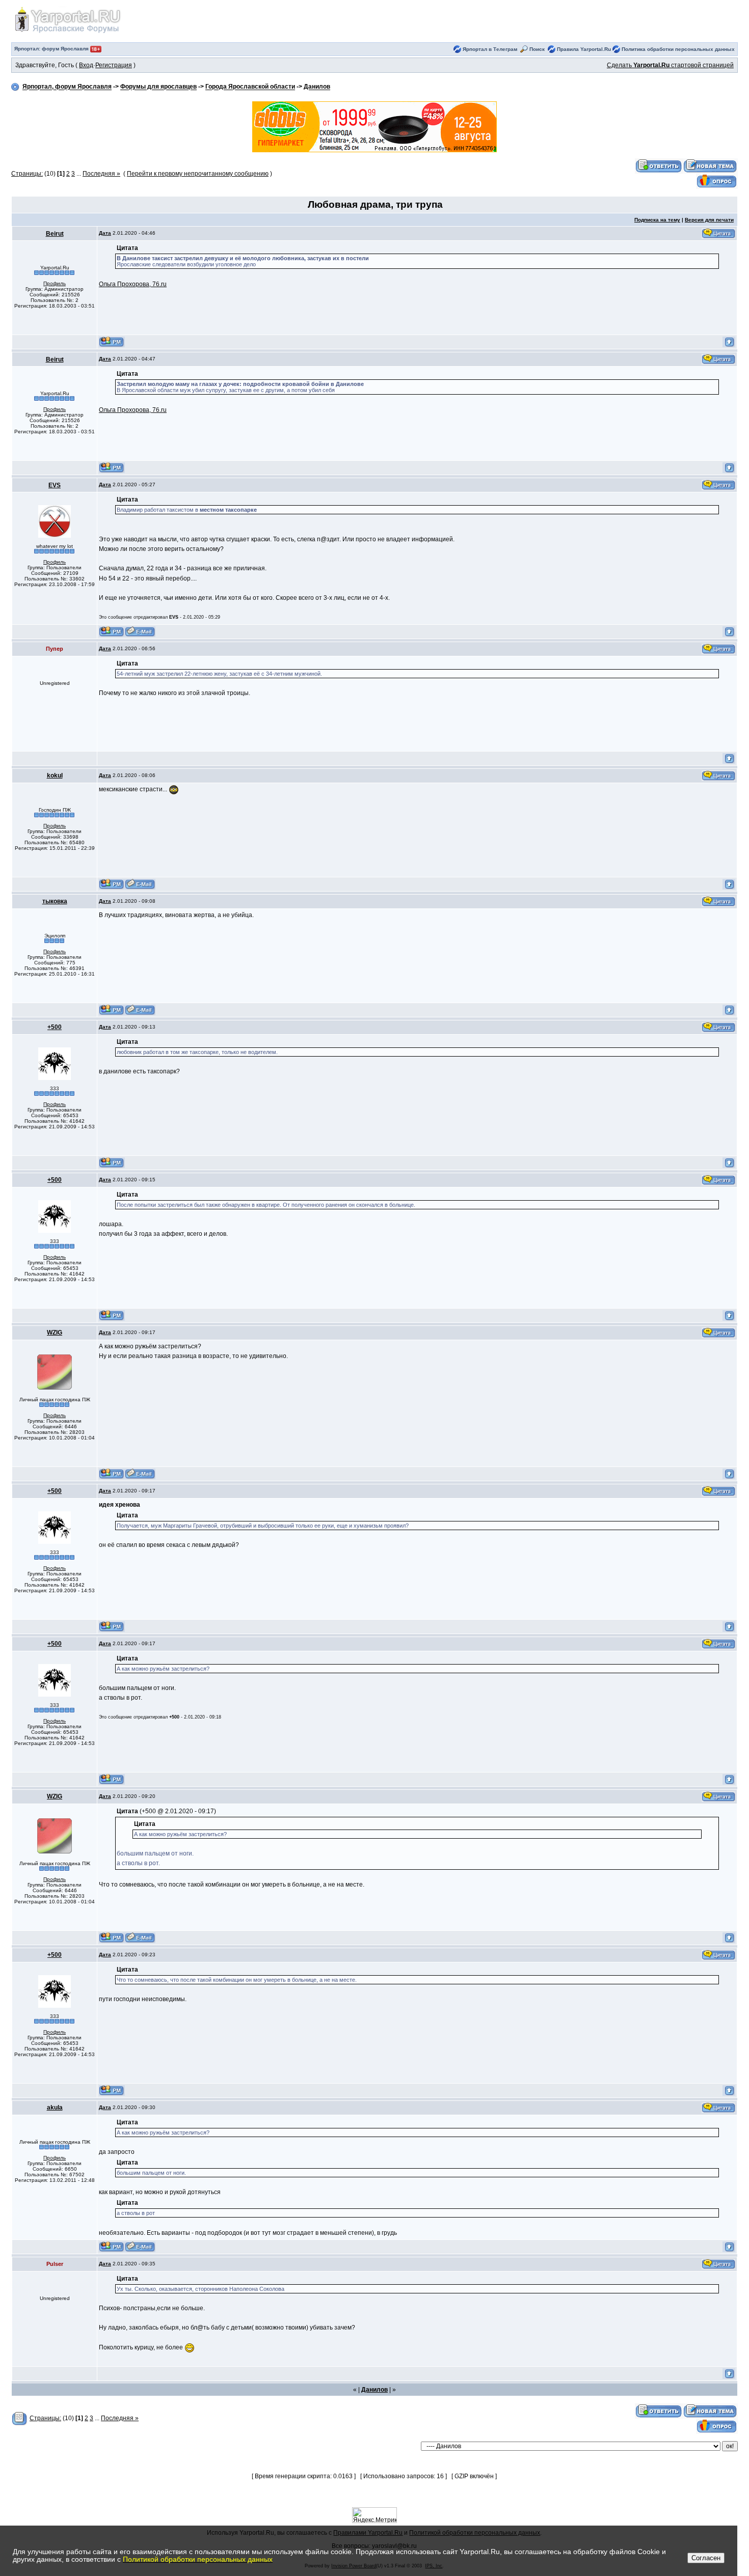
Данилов (317, 87)
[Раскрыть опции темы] (20, 2418)
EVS (55, 485)
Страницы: (27, 174)
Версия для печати (709, 220)
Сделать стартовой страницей (670, 65)
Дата (105, 233)
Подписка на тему (657, 220)
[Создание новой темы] (710, 166)
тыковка (55, 901)
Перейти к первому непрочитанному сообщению (198, 174)
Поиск (537, 49)
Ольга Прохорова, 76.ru (133, 284)
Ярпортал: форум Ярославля (52, 49)
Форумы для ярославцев (158, 87)
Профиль (55, 283)
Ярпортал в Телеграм (490, 49)
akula (55, 2108)
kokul (55, 775)
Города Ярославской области (250, 87)
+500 (55, 1027)
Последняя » (101, 174)
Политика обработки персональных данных (678, 49)
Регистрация (114, 65)
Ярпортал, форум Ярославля (67, 87)
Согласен (706, 2558)
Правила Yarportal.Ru (584, 49)
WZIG (55, 1333)
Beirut (55, 234)
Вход (86, 65)
